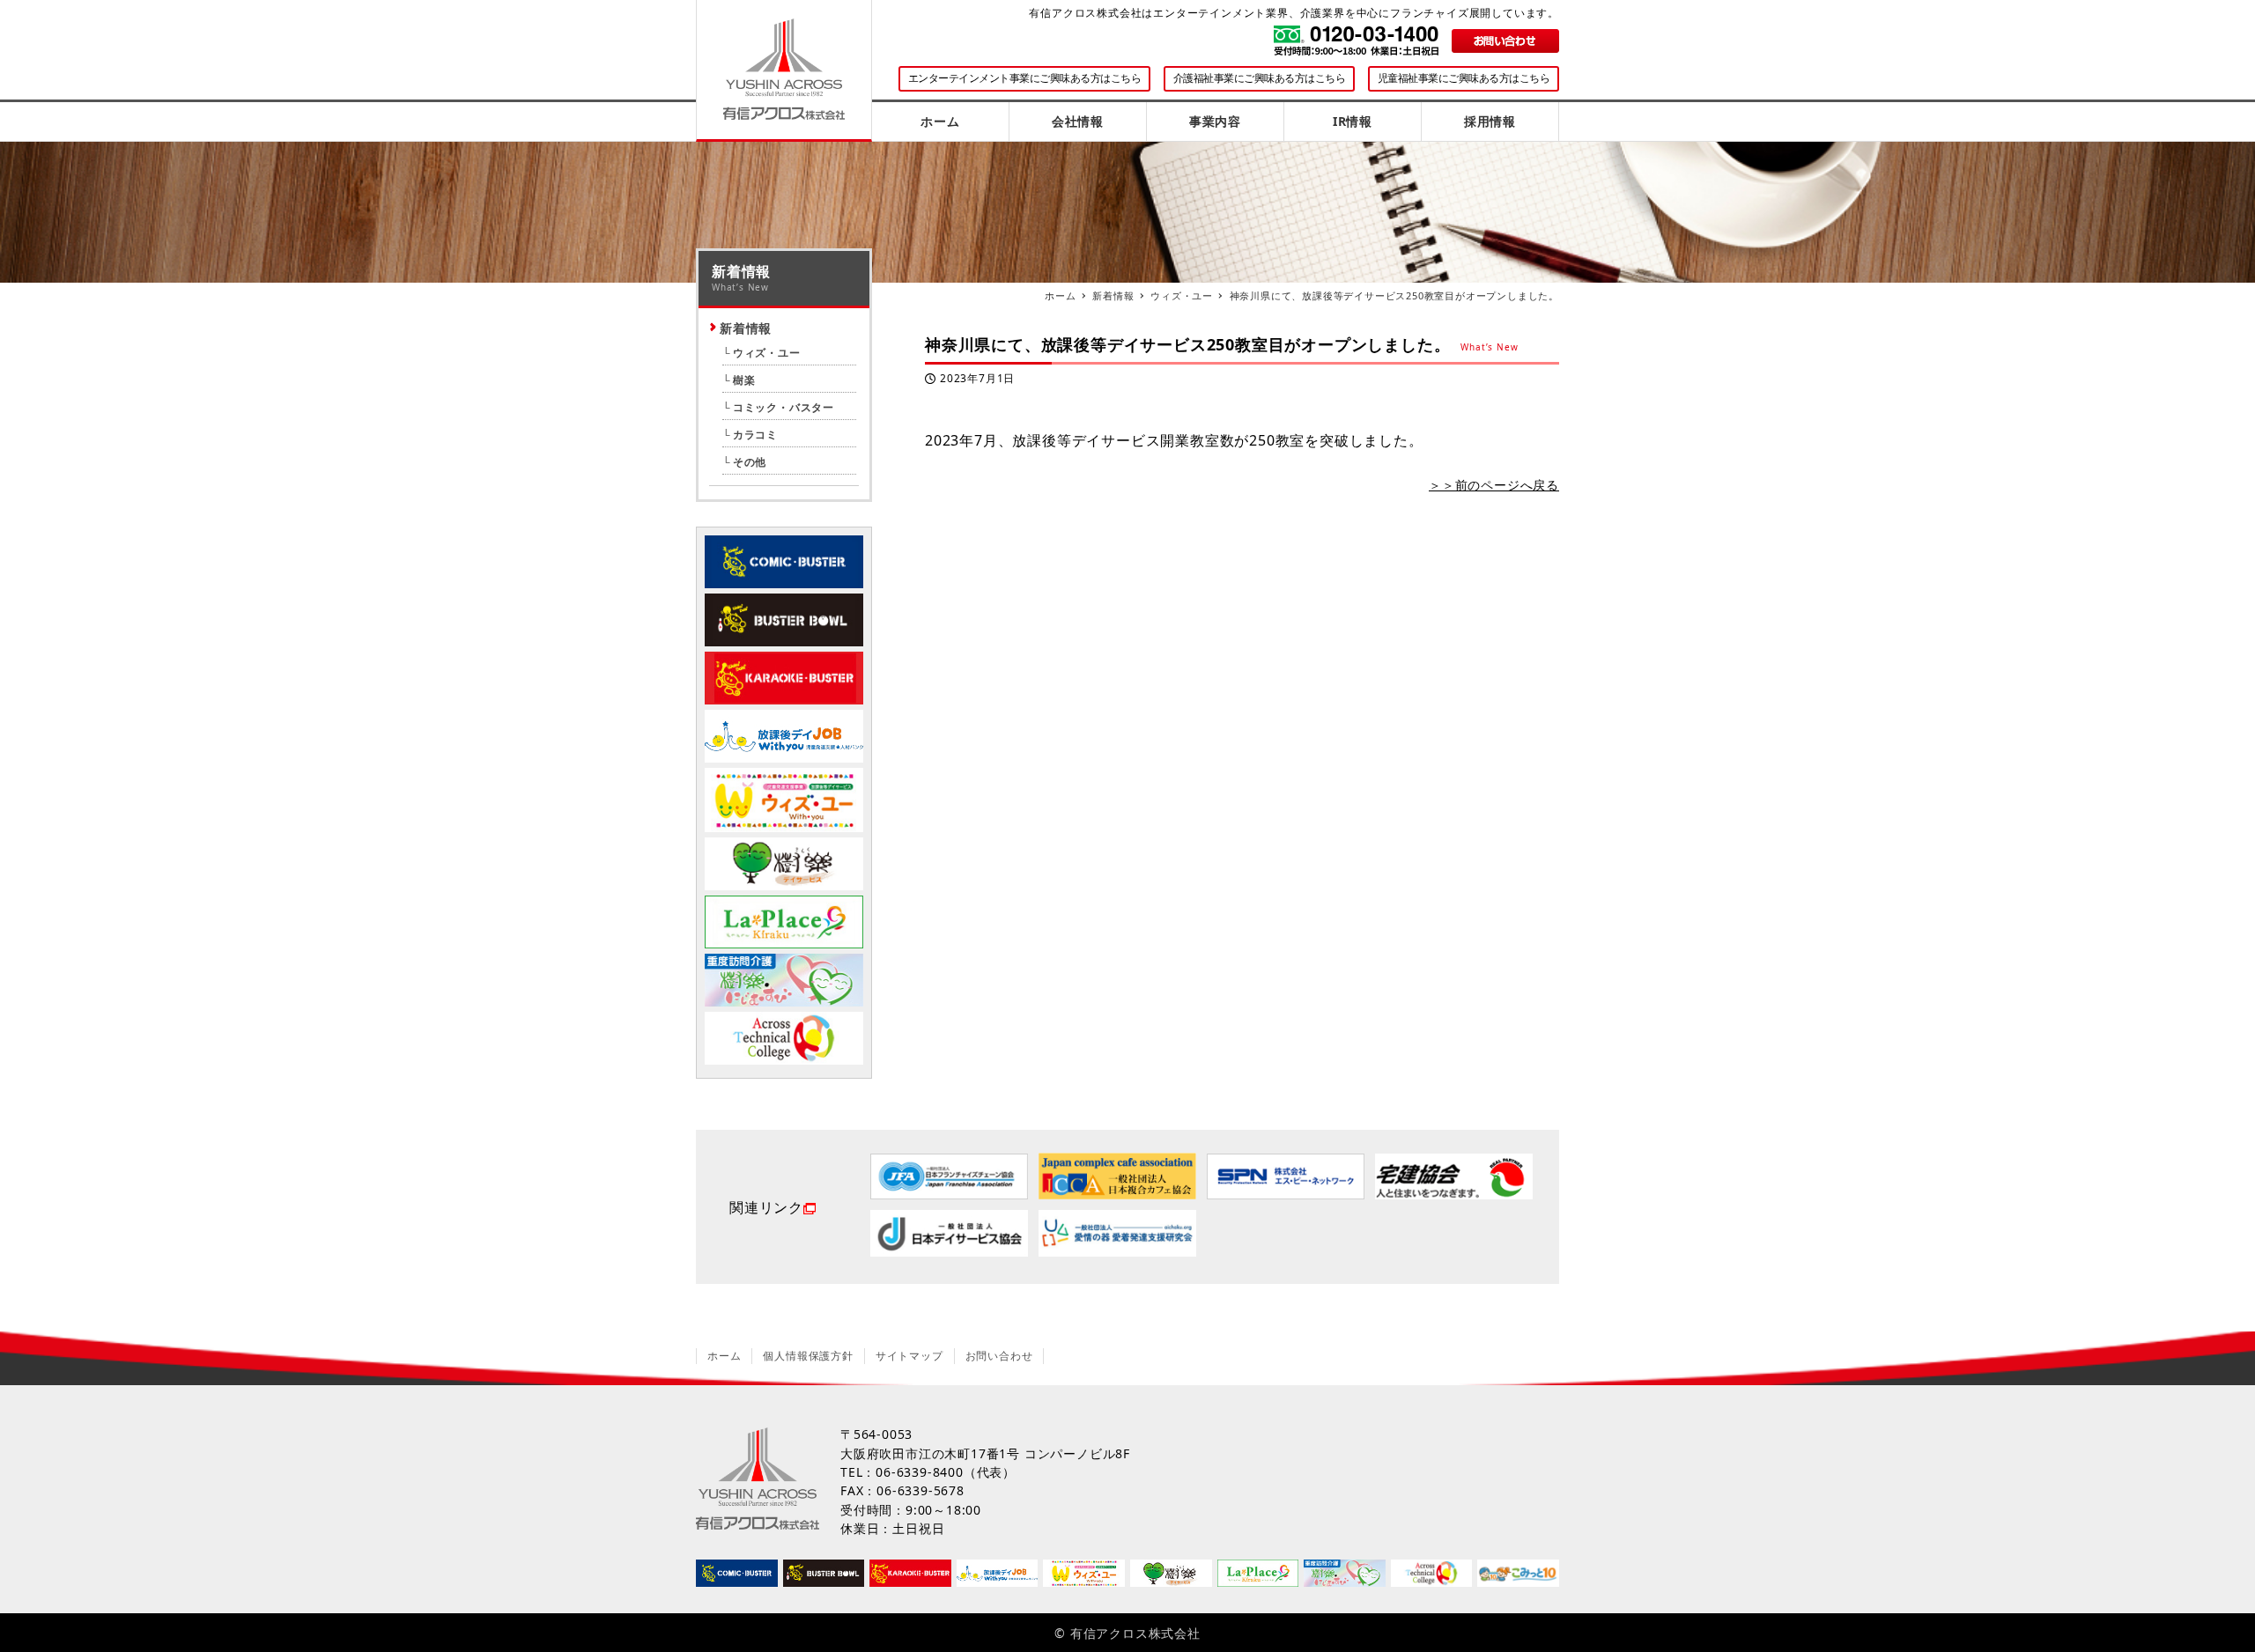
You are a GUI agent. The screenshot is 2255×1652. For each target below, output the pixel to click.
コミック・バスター (784, 407)
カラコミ (755, 435)
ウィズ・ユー (767, 353)
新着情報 (746, 328)
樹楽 (744, 380)
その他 (750, 462)
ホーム (724, 1356)
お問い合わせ (999, 1356)
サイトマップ (909, 1356)
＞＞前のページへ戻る (1494, 485)
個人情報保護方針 (808, 1356)
